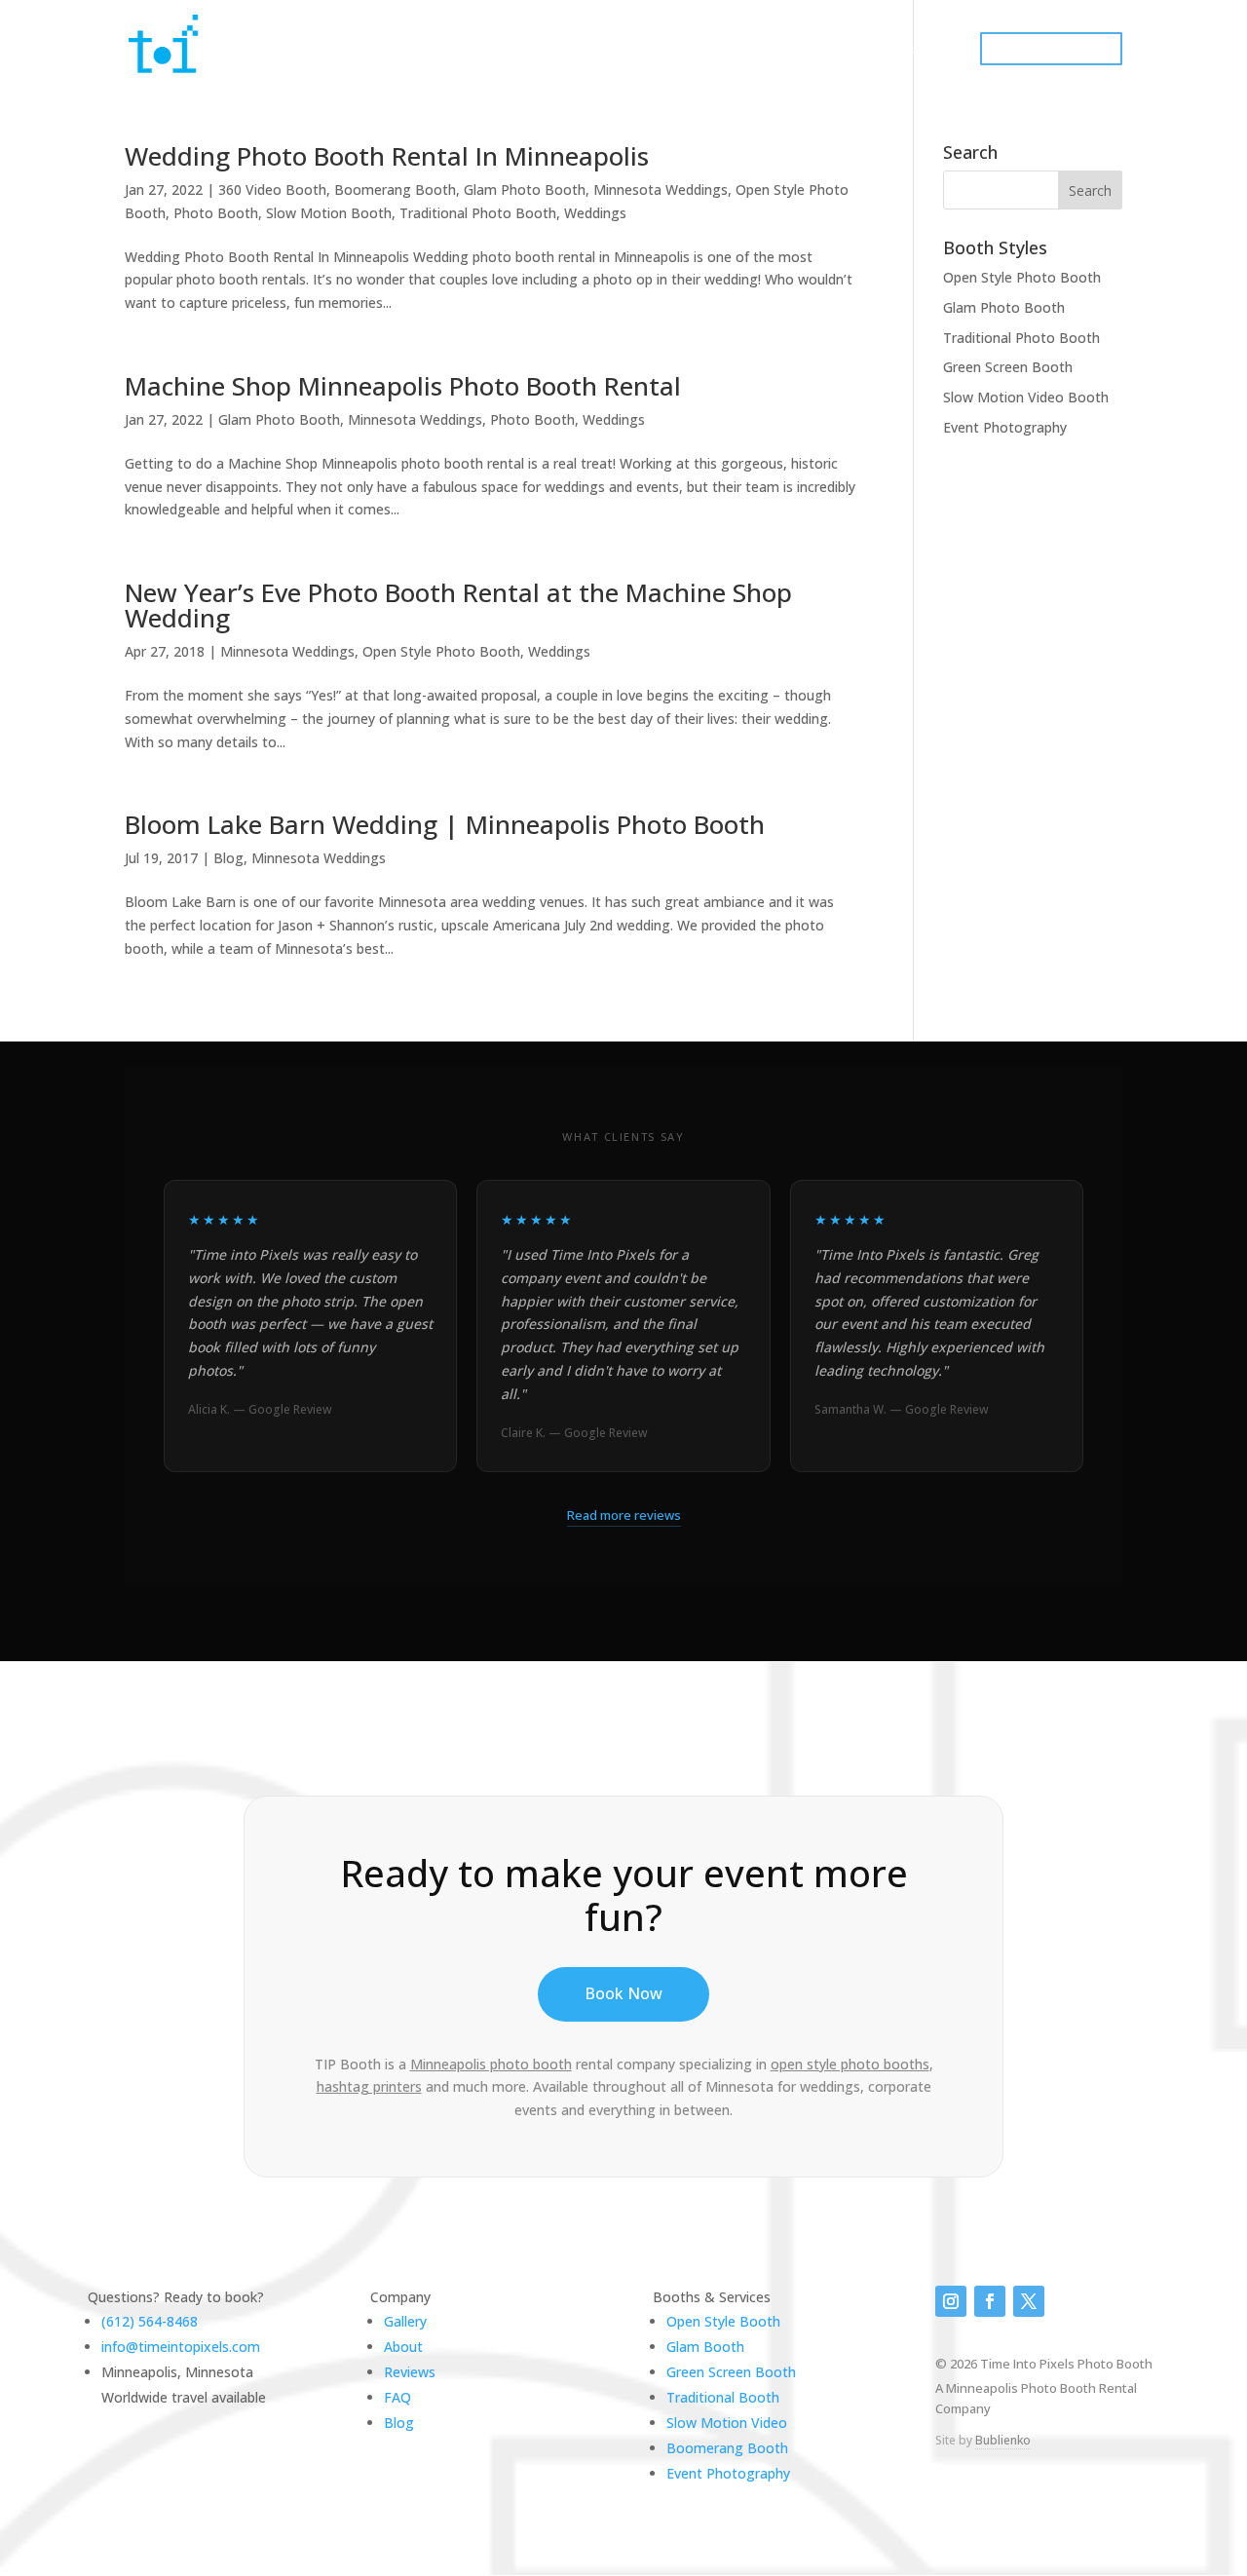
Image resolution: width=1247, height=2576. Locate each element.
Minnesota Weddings (661, 189)
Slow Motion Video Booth (1026, 397)
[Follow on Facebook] (990, 2301)
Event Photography (1005, 427)
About (403, 2347)
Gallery (804, 50)
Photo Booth (216, 213)
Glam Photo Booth (525, 189)
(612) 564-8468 (150, 2321)
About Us (719, 50)
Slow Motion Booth (329, 213)
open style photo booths (850, 2064)
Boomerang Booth (395, 189)
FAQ (397, 2397)
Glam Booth (705, 2347)
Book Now (623, 1993)
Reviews (410, 2372)
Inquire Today (1051, 49)
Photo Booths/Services (582, 50)
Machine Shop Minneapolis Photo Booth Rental (403, 386)
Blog (228, 858)
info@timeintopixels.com (181, 2347)
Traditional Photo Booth (478, 213)
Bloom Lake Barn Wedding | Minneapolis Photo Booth (445, 824)
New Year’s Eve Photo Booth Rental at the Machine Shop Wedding (458, 605)
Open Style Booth (723, 2321)
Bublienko (1003, 2440)
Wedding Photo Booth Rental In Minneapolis (387, 156)
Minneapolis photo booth (491, 2064)
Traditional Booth (723, 2397)
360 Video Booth (272, 189)
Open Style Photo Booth (441, 651)
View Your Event (910, 50)
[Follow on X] (1029, 2301)
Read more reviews (624, 1515)
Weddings (595, 213)
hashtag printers (369, 2086)
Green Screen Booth (1008, 367)
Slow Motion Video (727, 2423)
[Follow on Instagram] (951, 2301)
